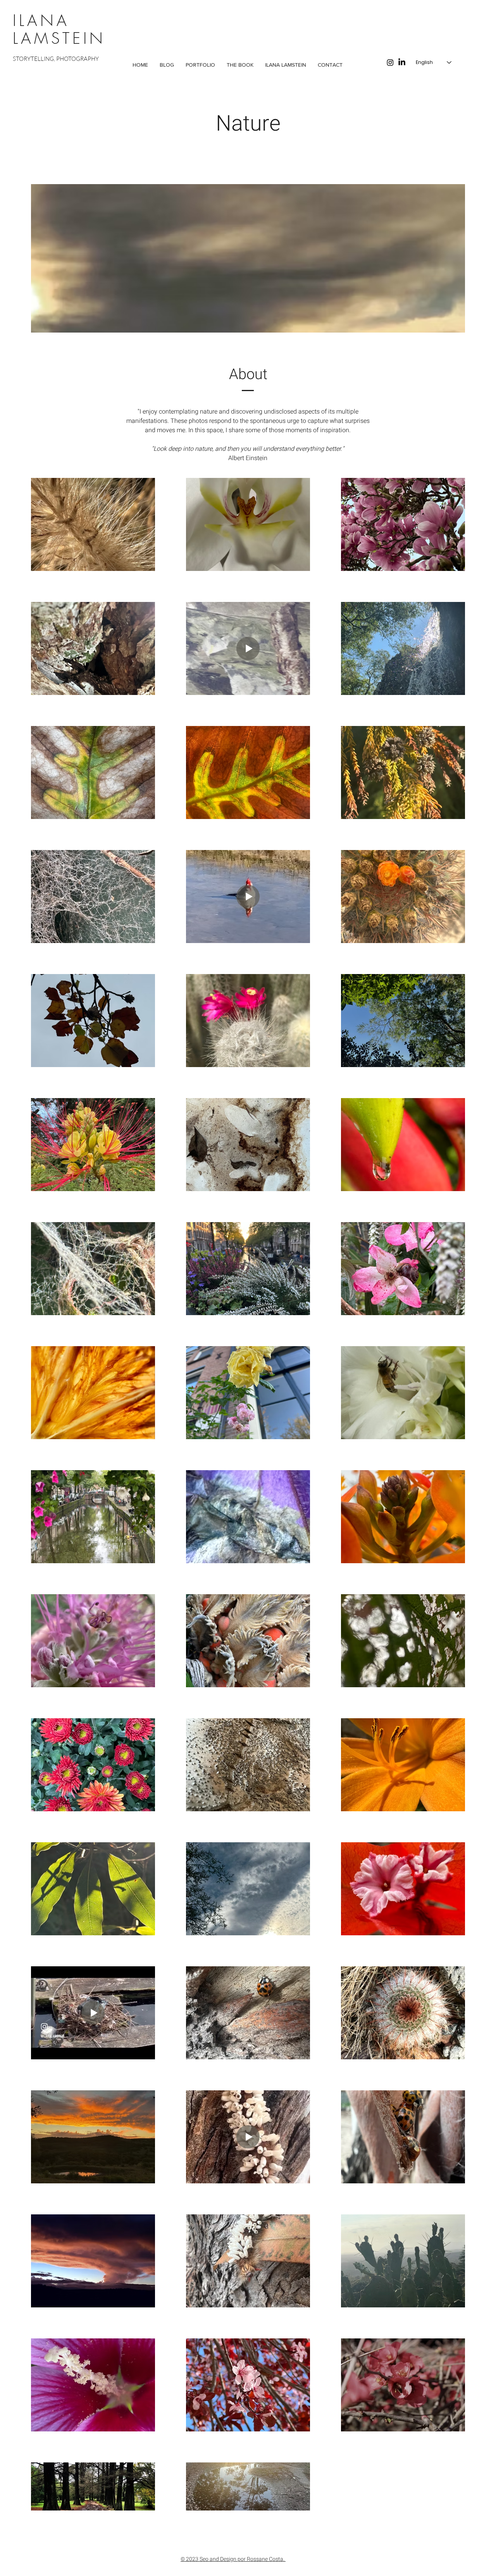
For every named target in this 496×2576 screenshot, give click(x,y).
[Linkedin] (402, 62)
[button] (200, 65)
